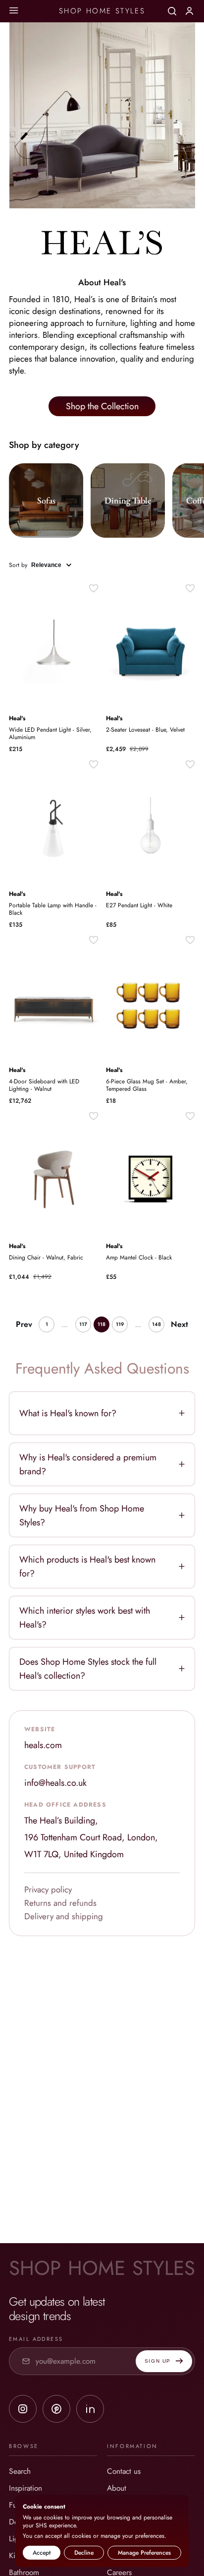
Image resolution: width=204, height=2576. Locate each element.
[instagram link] (23, 2409)
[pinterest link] (56, 2409)
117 (83, 1324)
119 (120, 1324)
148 (156, 1324)
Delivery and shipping (64, 1916)
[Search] (172, 11)
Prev (24, 1324)
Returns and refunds (60, 1903)
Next (179, 1324)
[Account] (189, 10)
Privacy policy (48, 1889)
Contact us (124, 2471)
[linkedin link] (90, 2409)
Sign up (158, 2361)
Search (20, 2471)
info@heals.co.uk (55, 1783)
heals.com (43, 1745)
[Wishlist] (94, 588)
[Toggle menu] (14, 11)
